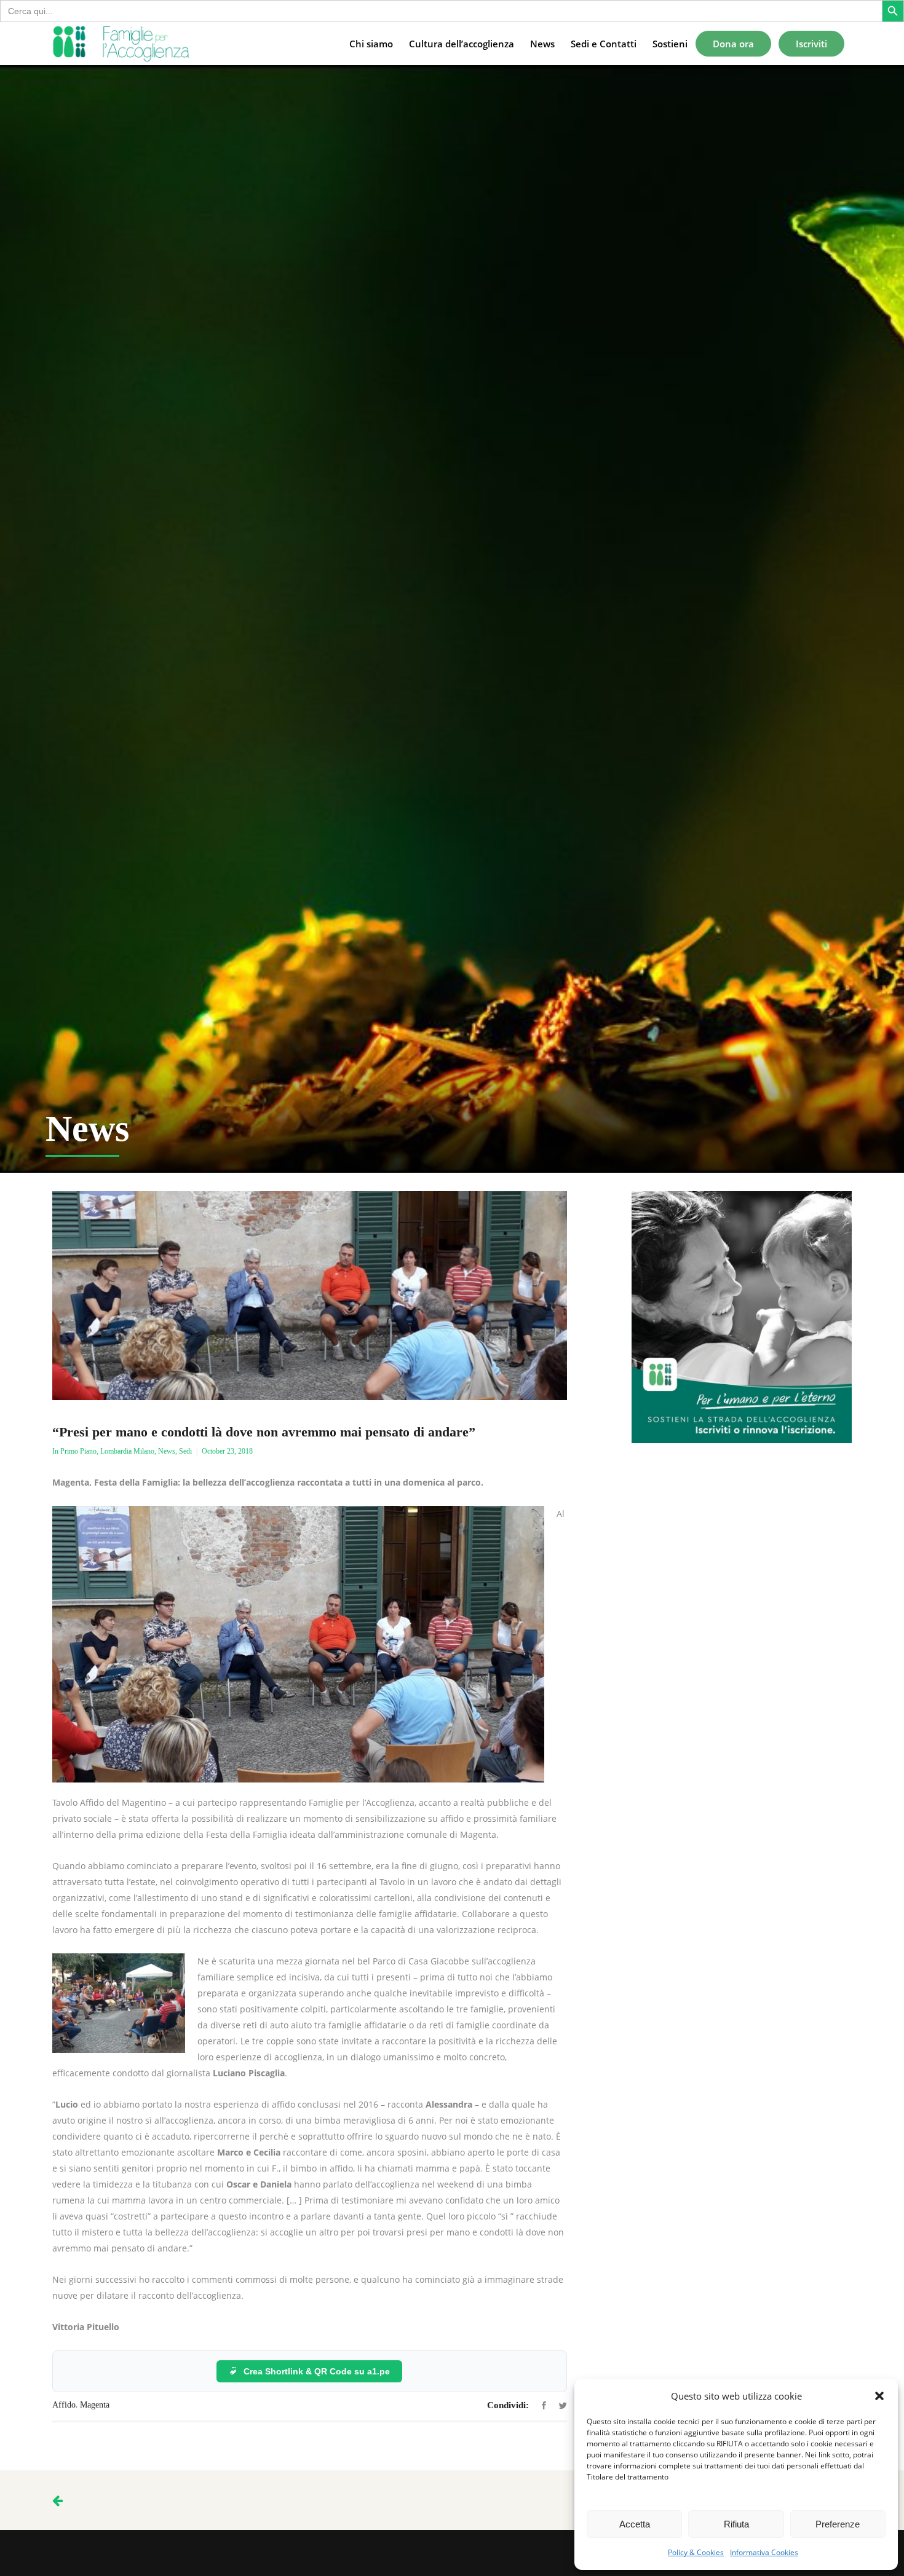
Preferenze (838, 2524)
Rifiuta (736, 2524)
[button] (879, 2396)
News (167, 1451)
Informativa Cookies (764, 2552)
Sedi (185, 1451)
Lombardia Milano (127, 1451)
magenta (95, 2405)
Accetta (635, 2524)
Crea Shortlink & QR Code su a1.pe (317, 2371)
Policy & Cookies (696, 2552)
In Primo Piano (74, 1451)
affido (64, 2405)
